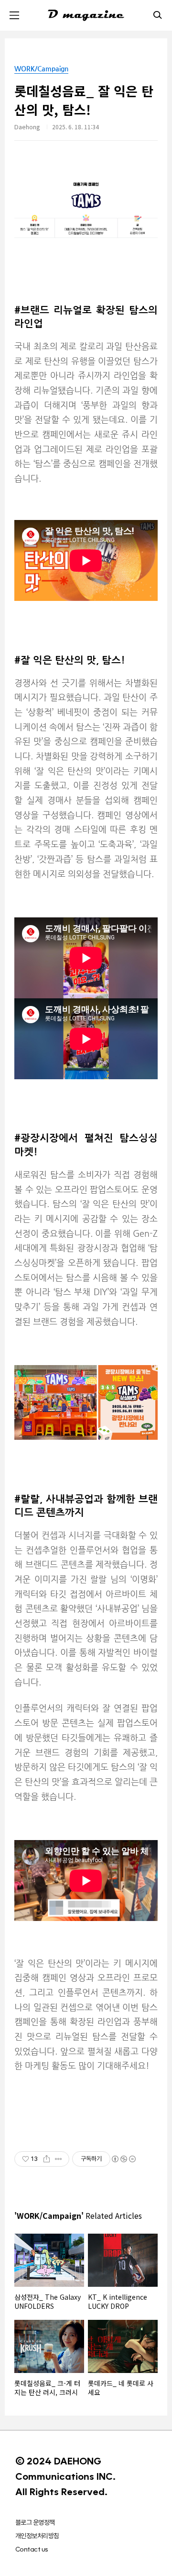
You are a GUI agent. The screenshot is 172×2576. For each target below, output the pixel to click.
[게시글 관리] (59, 2159)
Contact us (32, 2549)
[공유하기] (47, 2159)
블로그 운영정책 (35, 2522)
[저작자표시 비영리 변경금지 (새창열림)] (123, 2159)
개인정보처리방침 (37, 2536)
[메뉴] (14, 15)
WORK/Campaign (41, 68)
